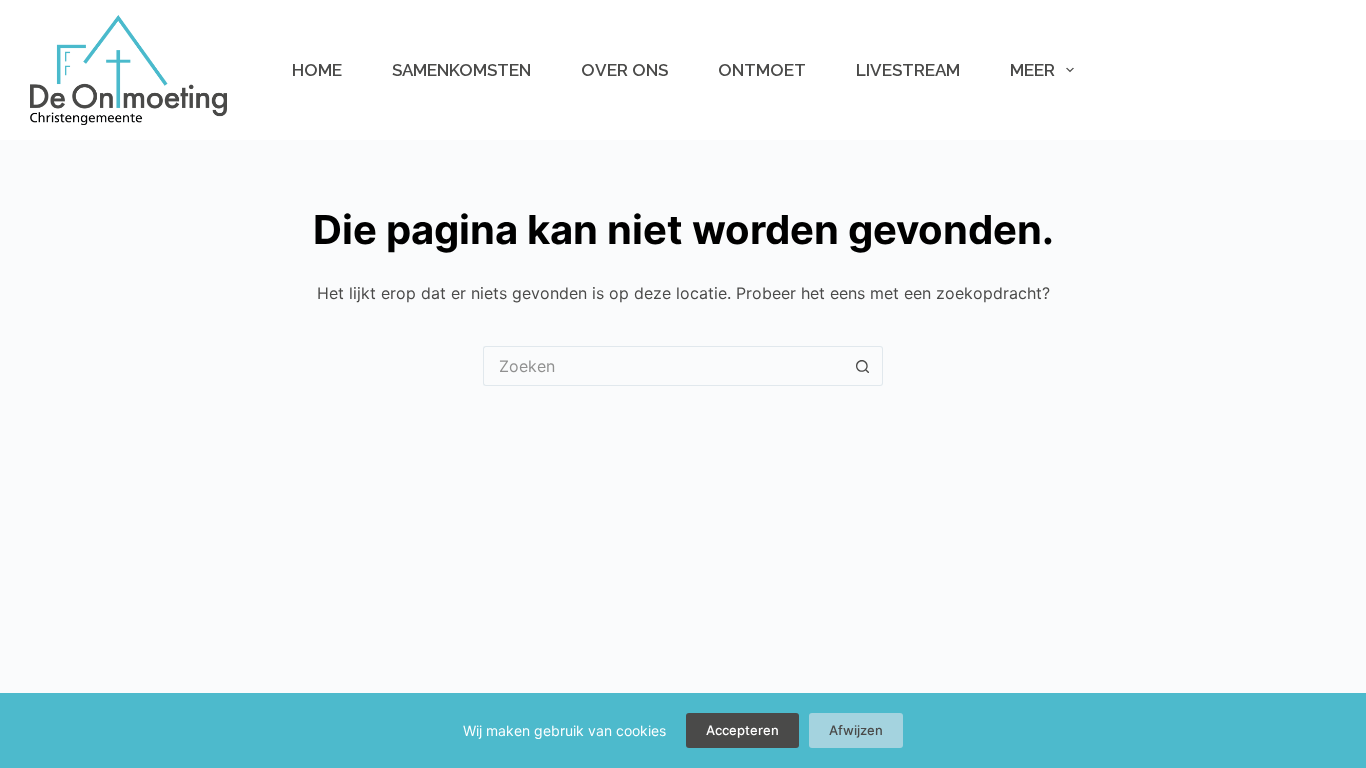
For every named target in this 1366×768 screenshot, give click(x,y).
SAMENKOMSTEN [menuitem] (461, 70)
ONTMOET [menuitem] (762, 70)
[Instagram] (1160, 70)
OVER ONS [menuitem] (624, 70)
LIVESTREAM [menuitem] (908, 70)
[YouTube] (1192, 70)
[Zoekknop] (863, 366)
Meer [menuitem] (1032, 70)
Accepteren (742, 730)
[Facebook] (1128, 70)
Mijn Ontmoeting (1267, 70)
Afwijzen (856, 730)
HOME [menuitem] (317, 70)
